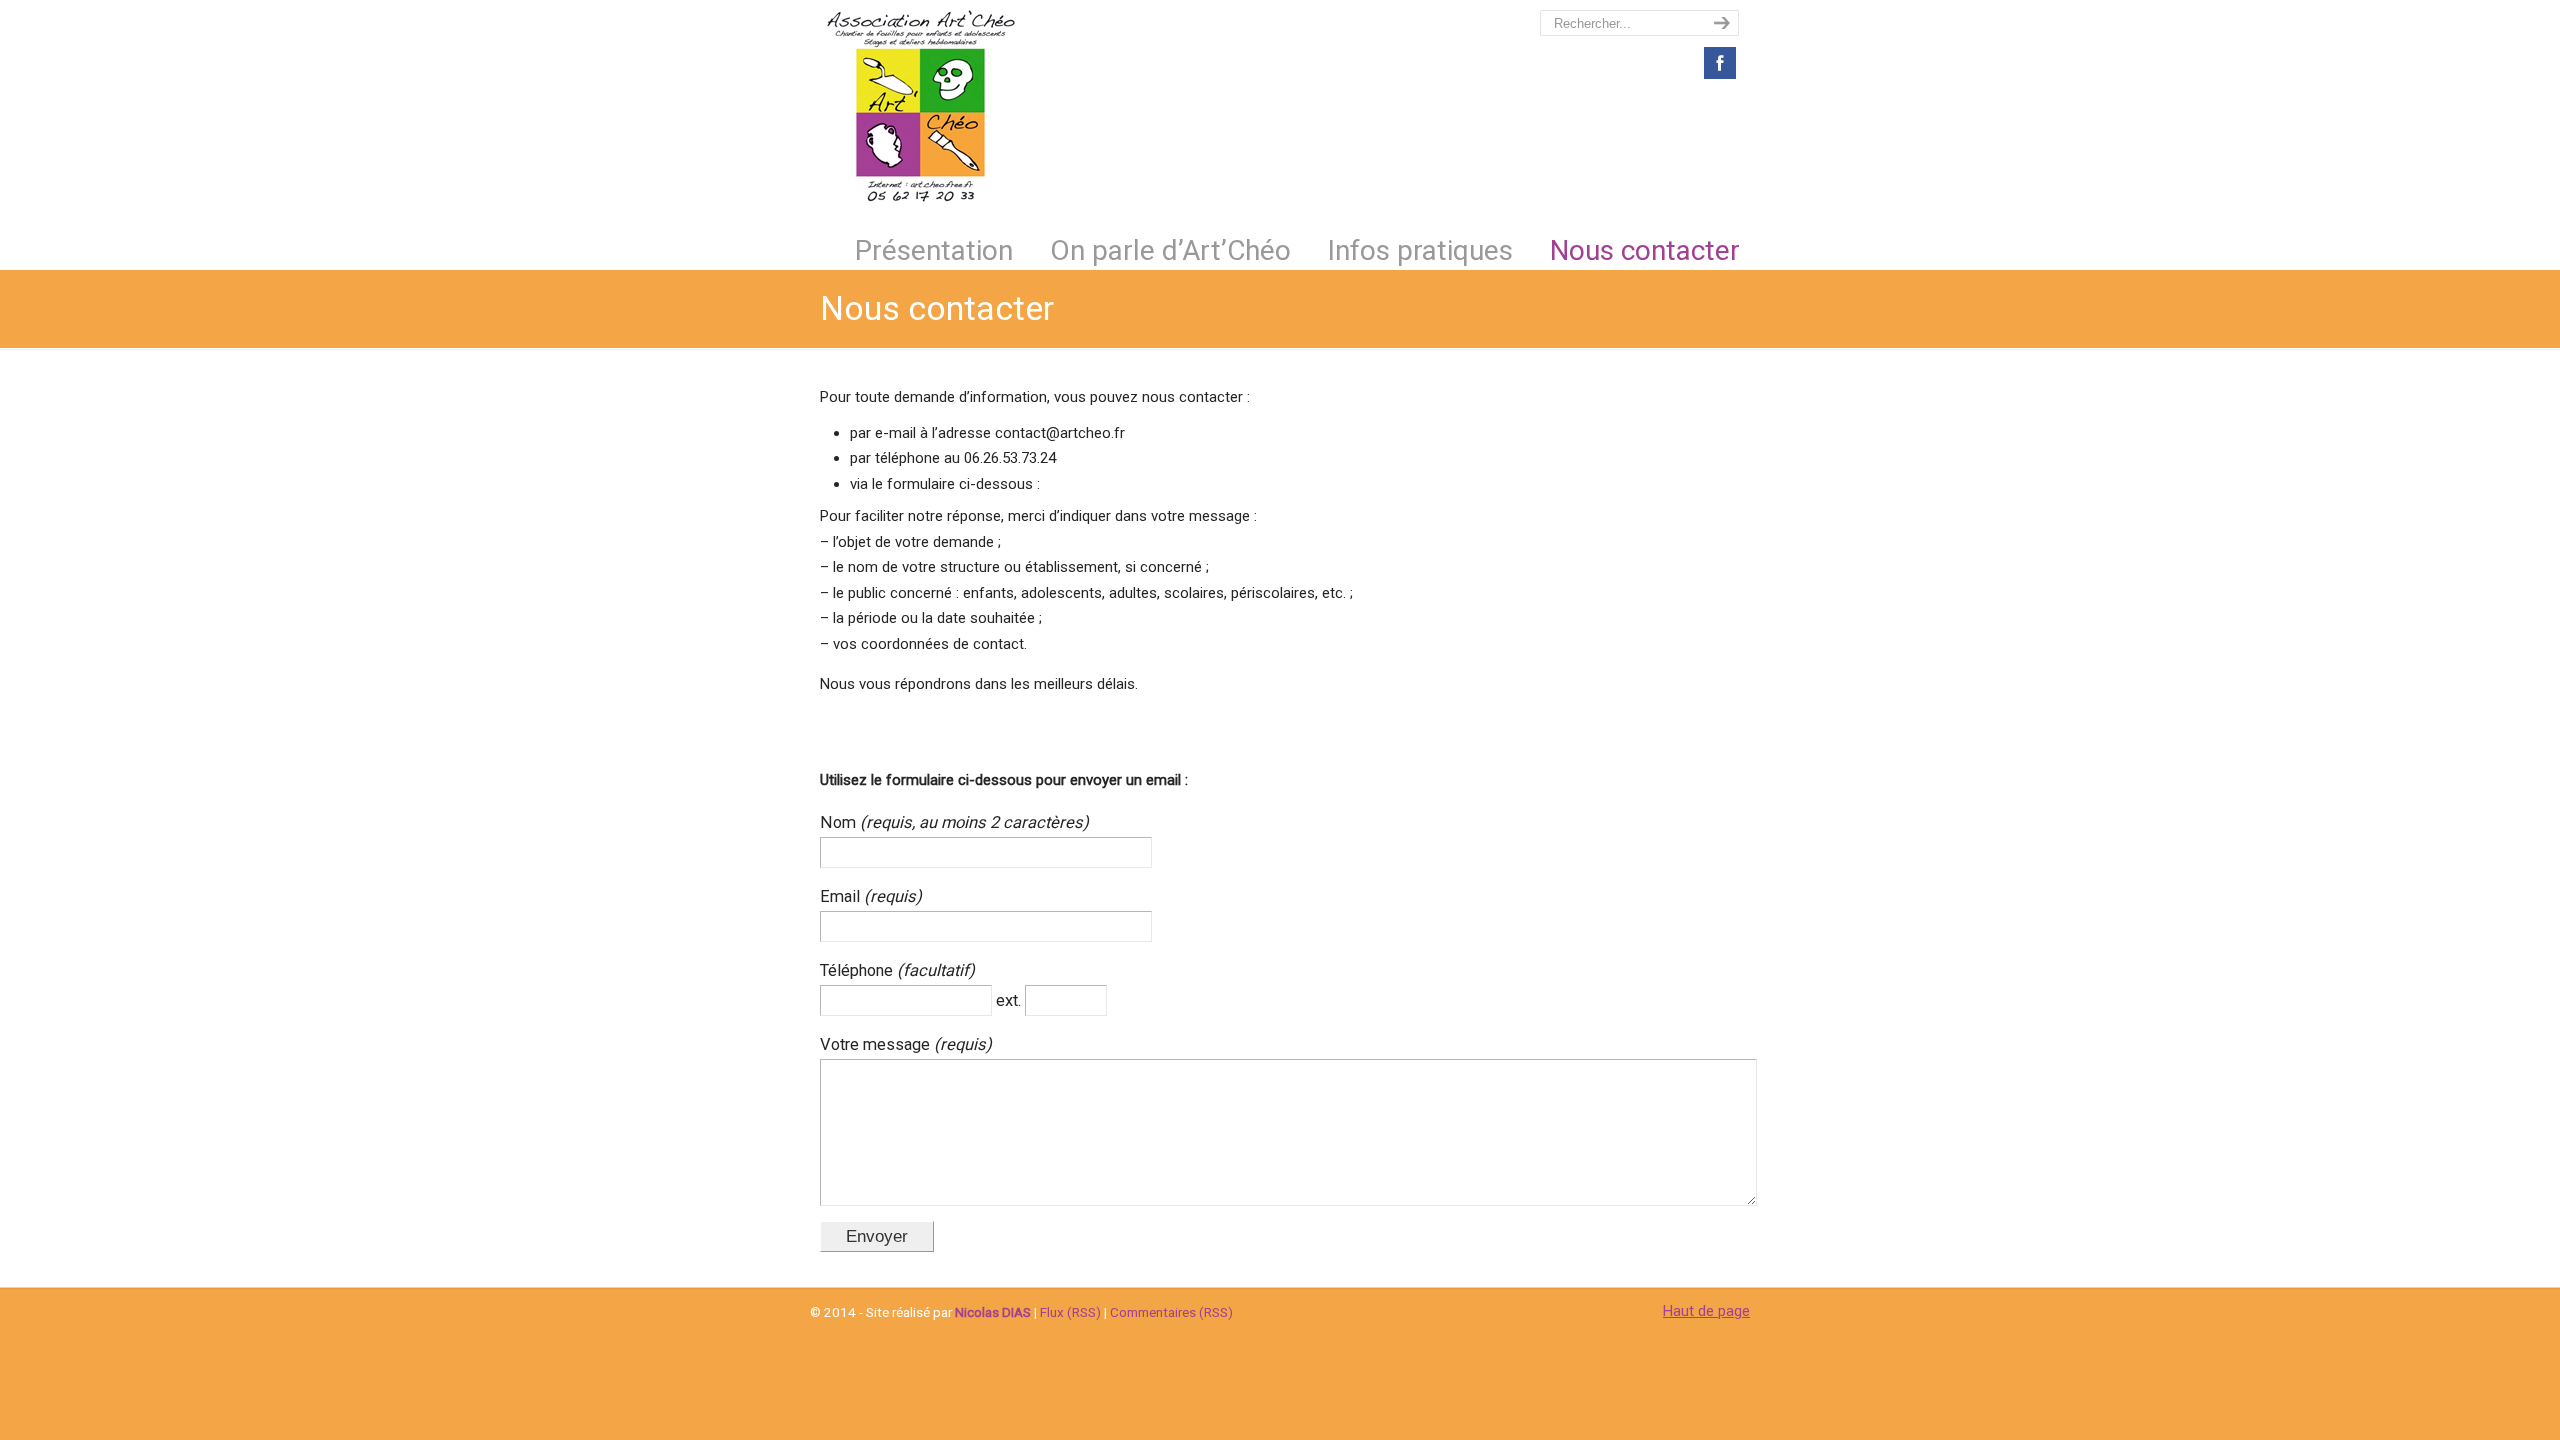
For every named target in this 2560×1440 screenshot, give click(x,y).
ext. (1010, 1000)
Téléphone (858, 970)
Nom (840, 822)
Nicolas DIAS (993, 1312)
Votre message (877, 1044)
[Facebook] (1720, 78)
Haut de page (1706, 1311)
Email (842, 896)
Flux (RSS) (1070, 1312)
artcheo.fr (920, 106)
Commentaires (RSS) (1171, 1312)
